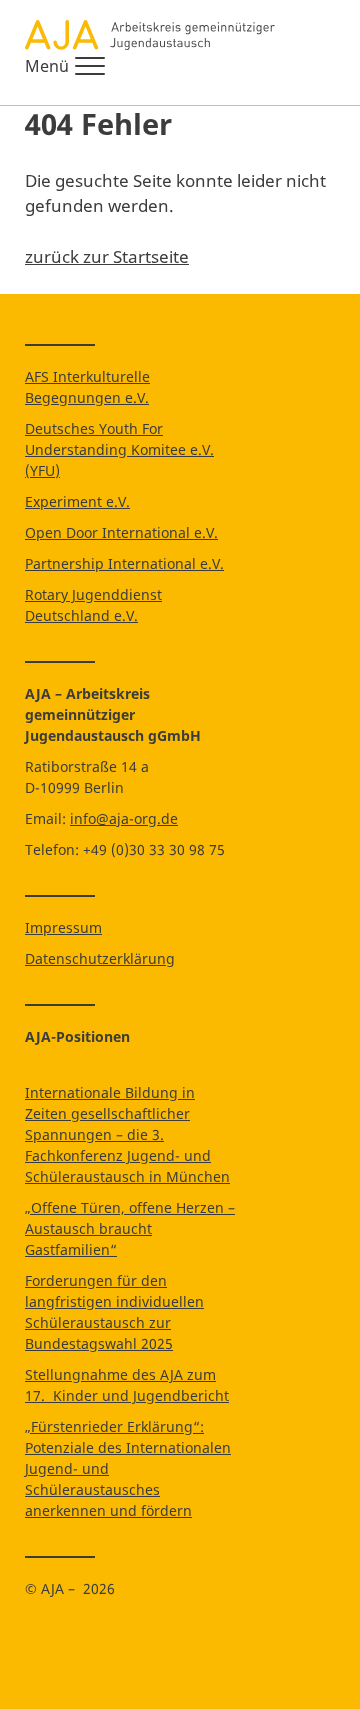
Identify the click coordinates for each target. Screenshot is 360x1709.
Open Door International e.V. (121, 532)
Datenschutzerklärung (100, 958)
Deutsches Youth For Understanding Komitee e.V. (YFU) (119, 449)
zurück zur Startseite (107, 256)
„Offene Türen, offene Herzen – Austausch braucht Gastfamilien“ (130, 1228)
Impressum (63, 927)
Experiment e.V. (77, 501)
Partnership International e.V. (124, 563)
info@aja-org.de (124, 818)
